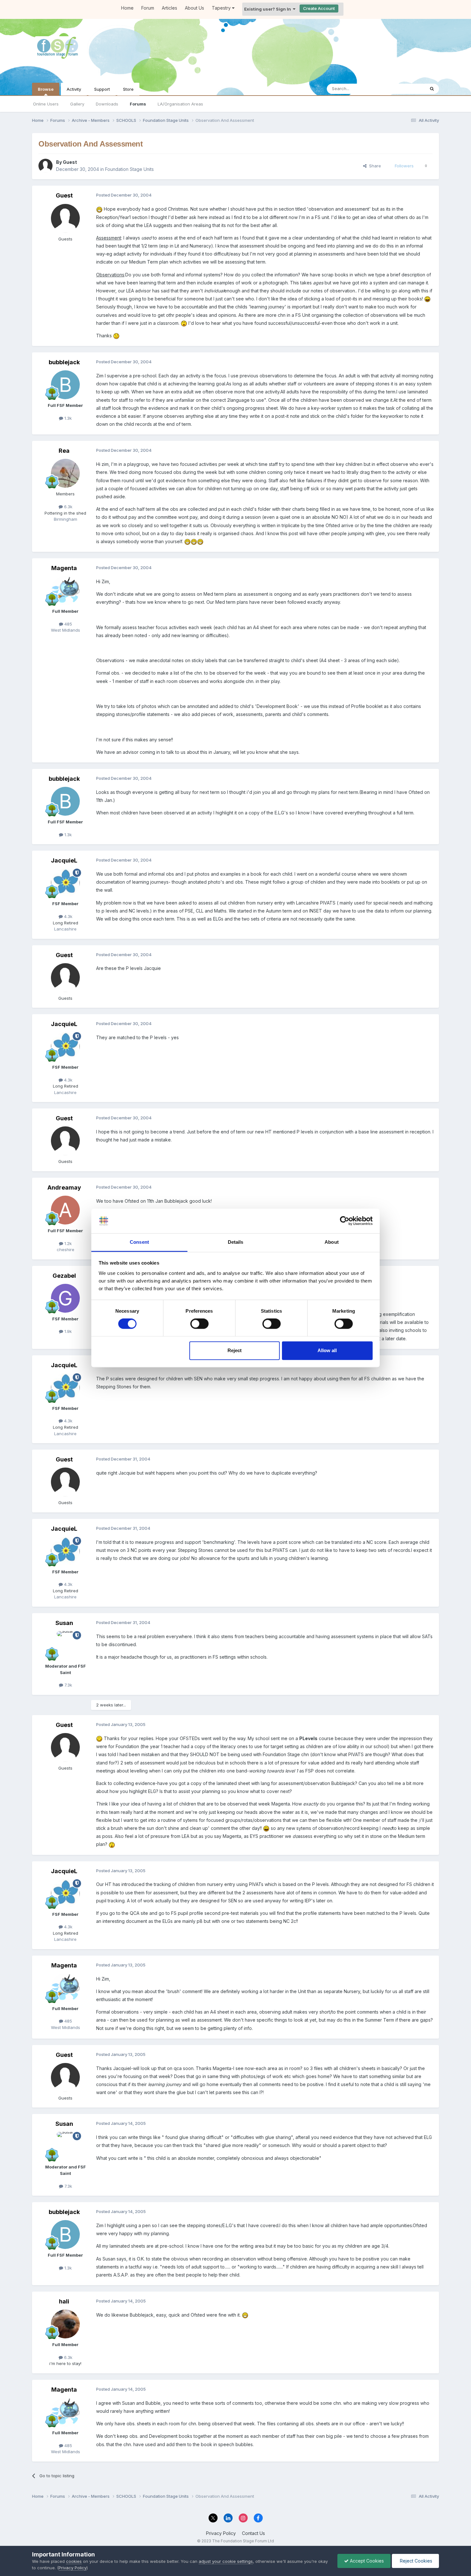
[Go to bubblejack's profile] (65, 385)
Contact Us (253, 2533)
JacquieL (64, 860)
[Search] (432, 89)
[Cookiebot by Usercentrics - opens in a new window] (345, 1221)
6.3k (68, 507)
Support (102, 89)
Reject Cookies (415, 2561)
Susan (64, 1623)
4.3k (68, 916)
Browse (46, 89)
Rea (64, 451)
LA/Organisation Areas (180, 104)
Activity (74, 89)
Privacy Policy (221, 2533)
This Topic (406, 89)
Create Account (319, 8)
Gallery (77, 104)
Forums (138, 104)
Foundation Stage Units (129, 169)
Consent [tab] (139, 1242)
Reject (235, 1350)
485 (68, 624)
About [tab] (332, 1242)
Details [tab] (236, 1242)
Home (127, 8)
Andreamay (64, 1187)
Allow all (327, 1350)
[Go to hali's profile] (65, 2324)
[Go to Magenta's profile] (65, 591)
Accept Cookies (366, 2561)
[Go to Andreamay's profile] (65, 1210)
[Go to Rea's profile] (65, 473)
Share (374, 166)
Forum (148, 8)
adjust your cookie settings (226, 2561)
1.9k (67, 1331)
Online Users (46, 104)
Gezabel (64, 1276)
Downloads (107, 104)
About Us (194, 8)
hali (64, 2301)
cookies (74, 2561)
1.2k (67, 1243)
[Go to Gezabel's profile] (65, 1298)
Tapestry (222, 8)
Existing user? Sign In (269, 9)
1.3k (67, 418)
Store (128, 89)
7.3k (68, 1685)
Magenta (64, 568)
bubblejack (64, 362)
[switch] (199, 1324)
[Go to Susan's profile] (65, 1646)
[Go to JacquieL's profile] (65, 883)
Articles (169, 8)
